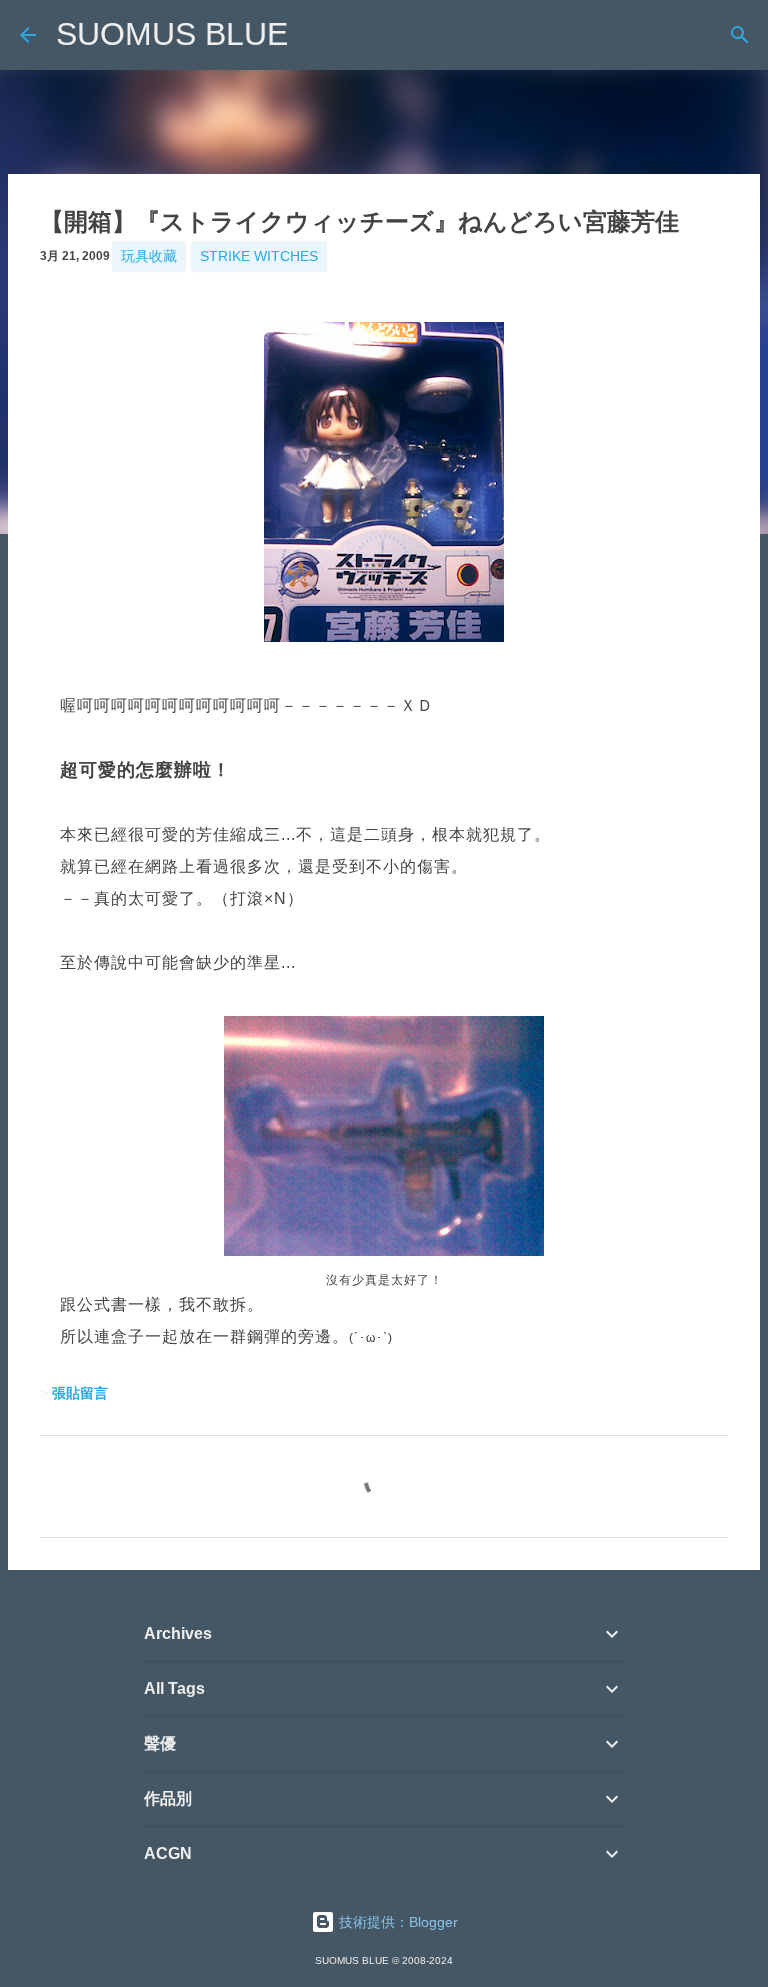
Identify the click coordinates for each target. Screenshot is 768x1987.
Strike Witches (259, 256)
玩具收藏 (149, 256)
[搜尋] (740, 35)
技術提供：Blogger (396, 1922)
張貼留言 (80, 1393)
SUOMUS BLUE (172, 34)
